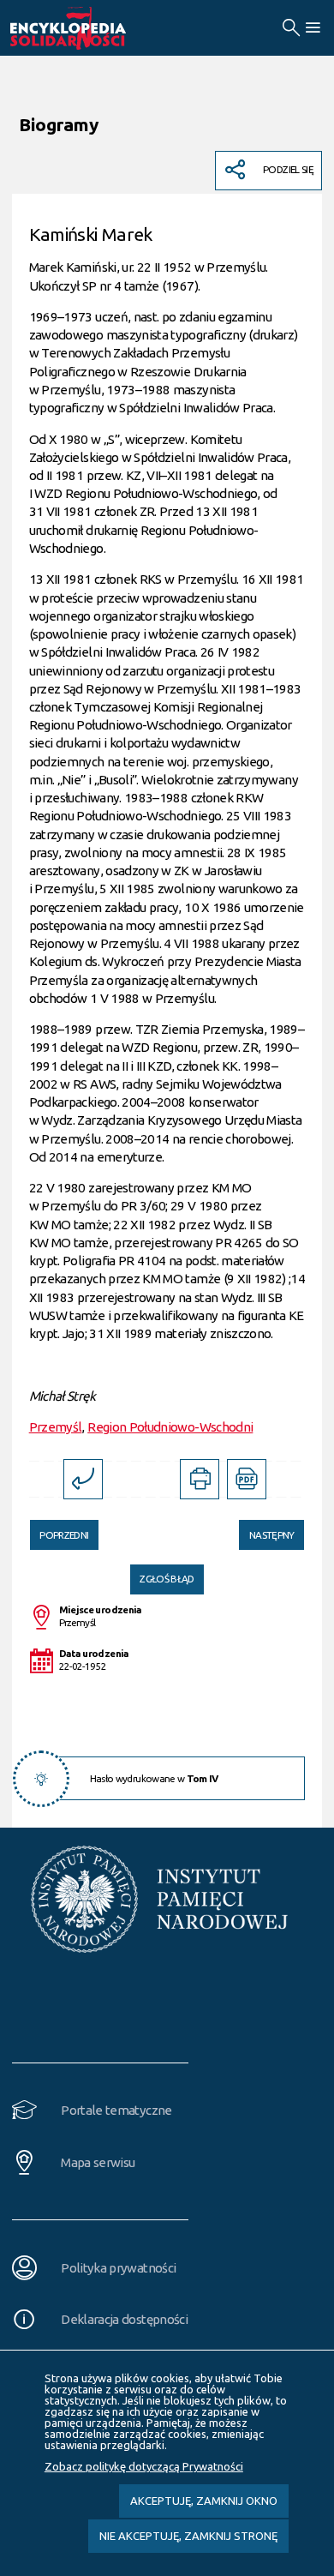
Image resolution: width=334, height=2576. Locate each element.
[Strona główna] (87, 28)
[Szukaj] (291, 28)
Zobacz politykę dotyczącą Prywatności (144, 2466)
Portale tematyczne (116, 2110)
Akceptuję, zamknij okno (204, 2501)
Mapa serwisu (98, 2162)
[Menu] (312, 28)
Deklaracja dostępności (124, 2319)
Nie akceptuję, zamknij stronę (188, 2536)
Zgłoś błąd (167, 1579)
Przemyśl (56, 1427)
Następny (266, 1530)
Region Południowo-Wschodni (170, 1427)
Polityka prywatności (118, 2268)
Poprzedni (60, 1530)
